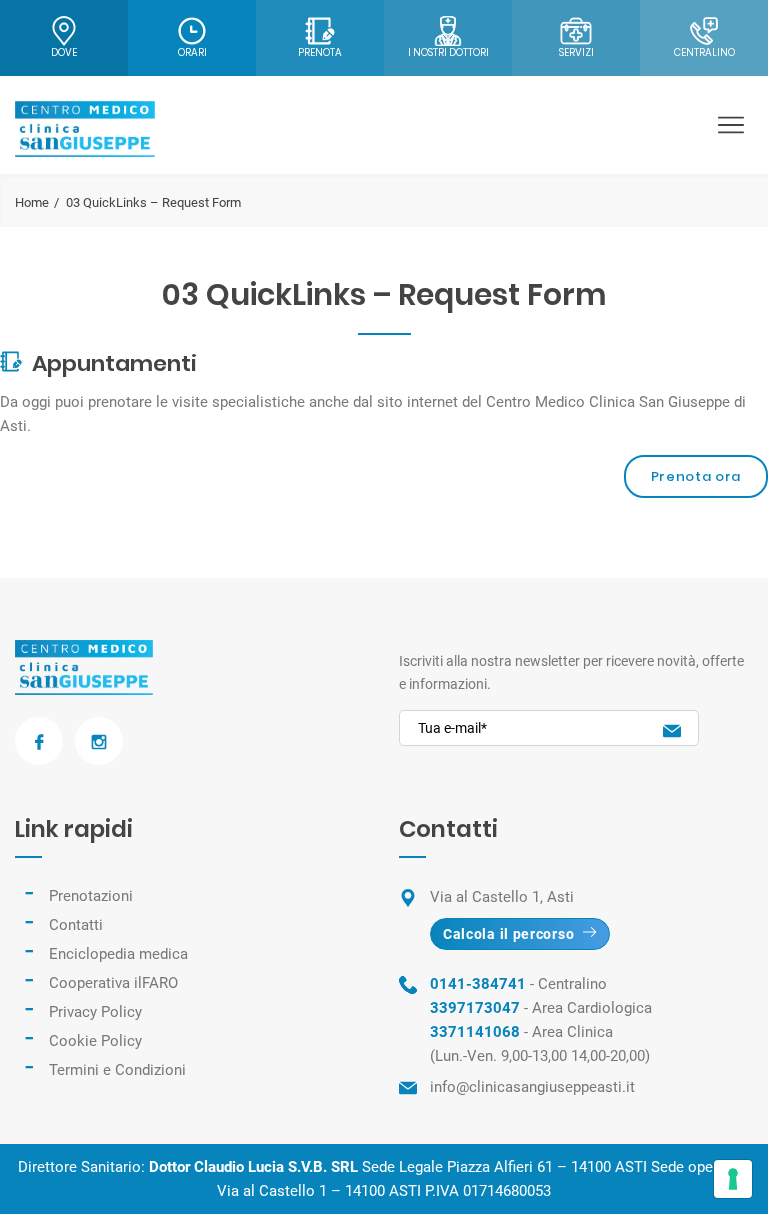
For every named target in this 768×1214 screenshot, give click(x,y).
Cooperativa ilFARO (113, 983)
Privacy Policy (95, 1012)
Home (32, 202)
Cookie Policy (95, 1041)
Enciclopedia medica (118, 954)
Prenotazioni (91, 896)
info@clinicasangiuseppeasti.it (532, 1087)
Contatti (76, 925)
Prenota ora (696, 476)
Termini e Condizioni (117, 1070)
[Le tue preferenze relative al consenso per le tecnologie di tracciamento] (733, 1179)
